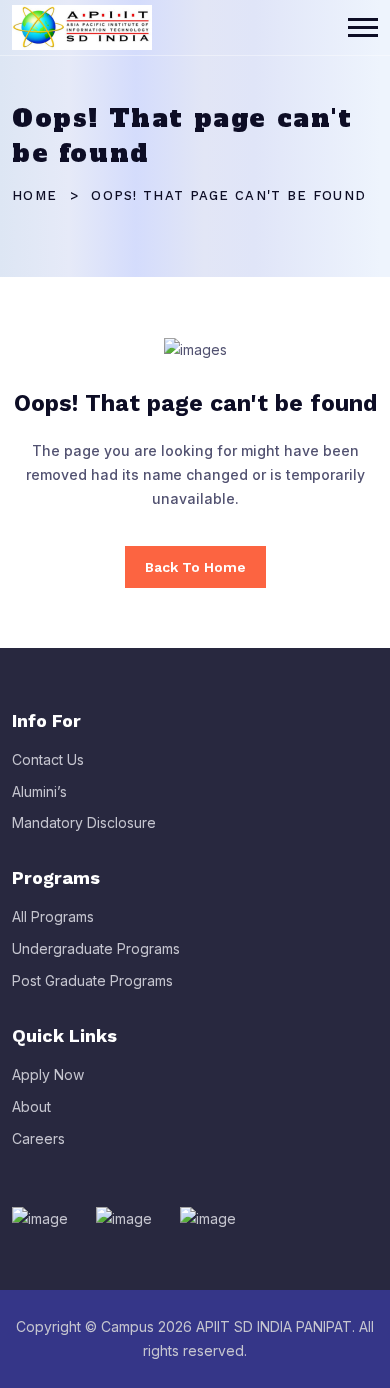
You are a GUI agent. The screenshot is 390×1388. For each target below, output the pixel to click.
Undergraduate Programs (96, 948)
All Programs (53, 916)
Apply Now (48, 1074)
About (31, 1106)
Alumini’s (39, 791)
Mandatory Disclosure (84, 822)
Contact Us (48, 759)
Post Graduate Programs (92, 980)
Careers (38, 1138)
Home (34, 195)
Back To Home (195, 567)
